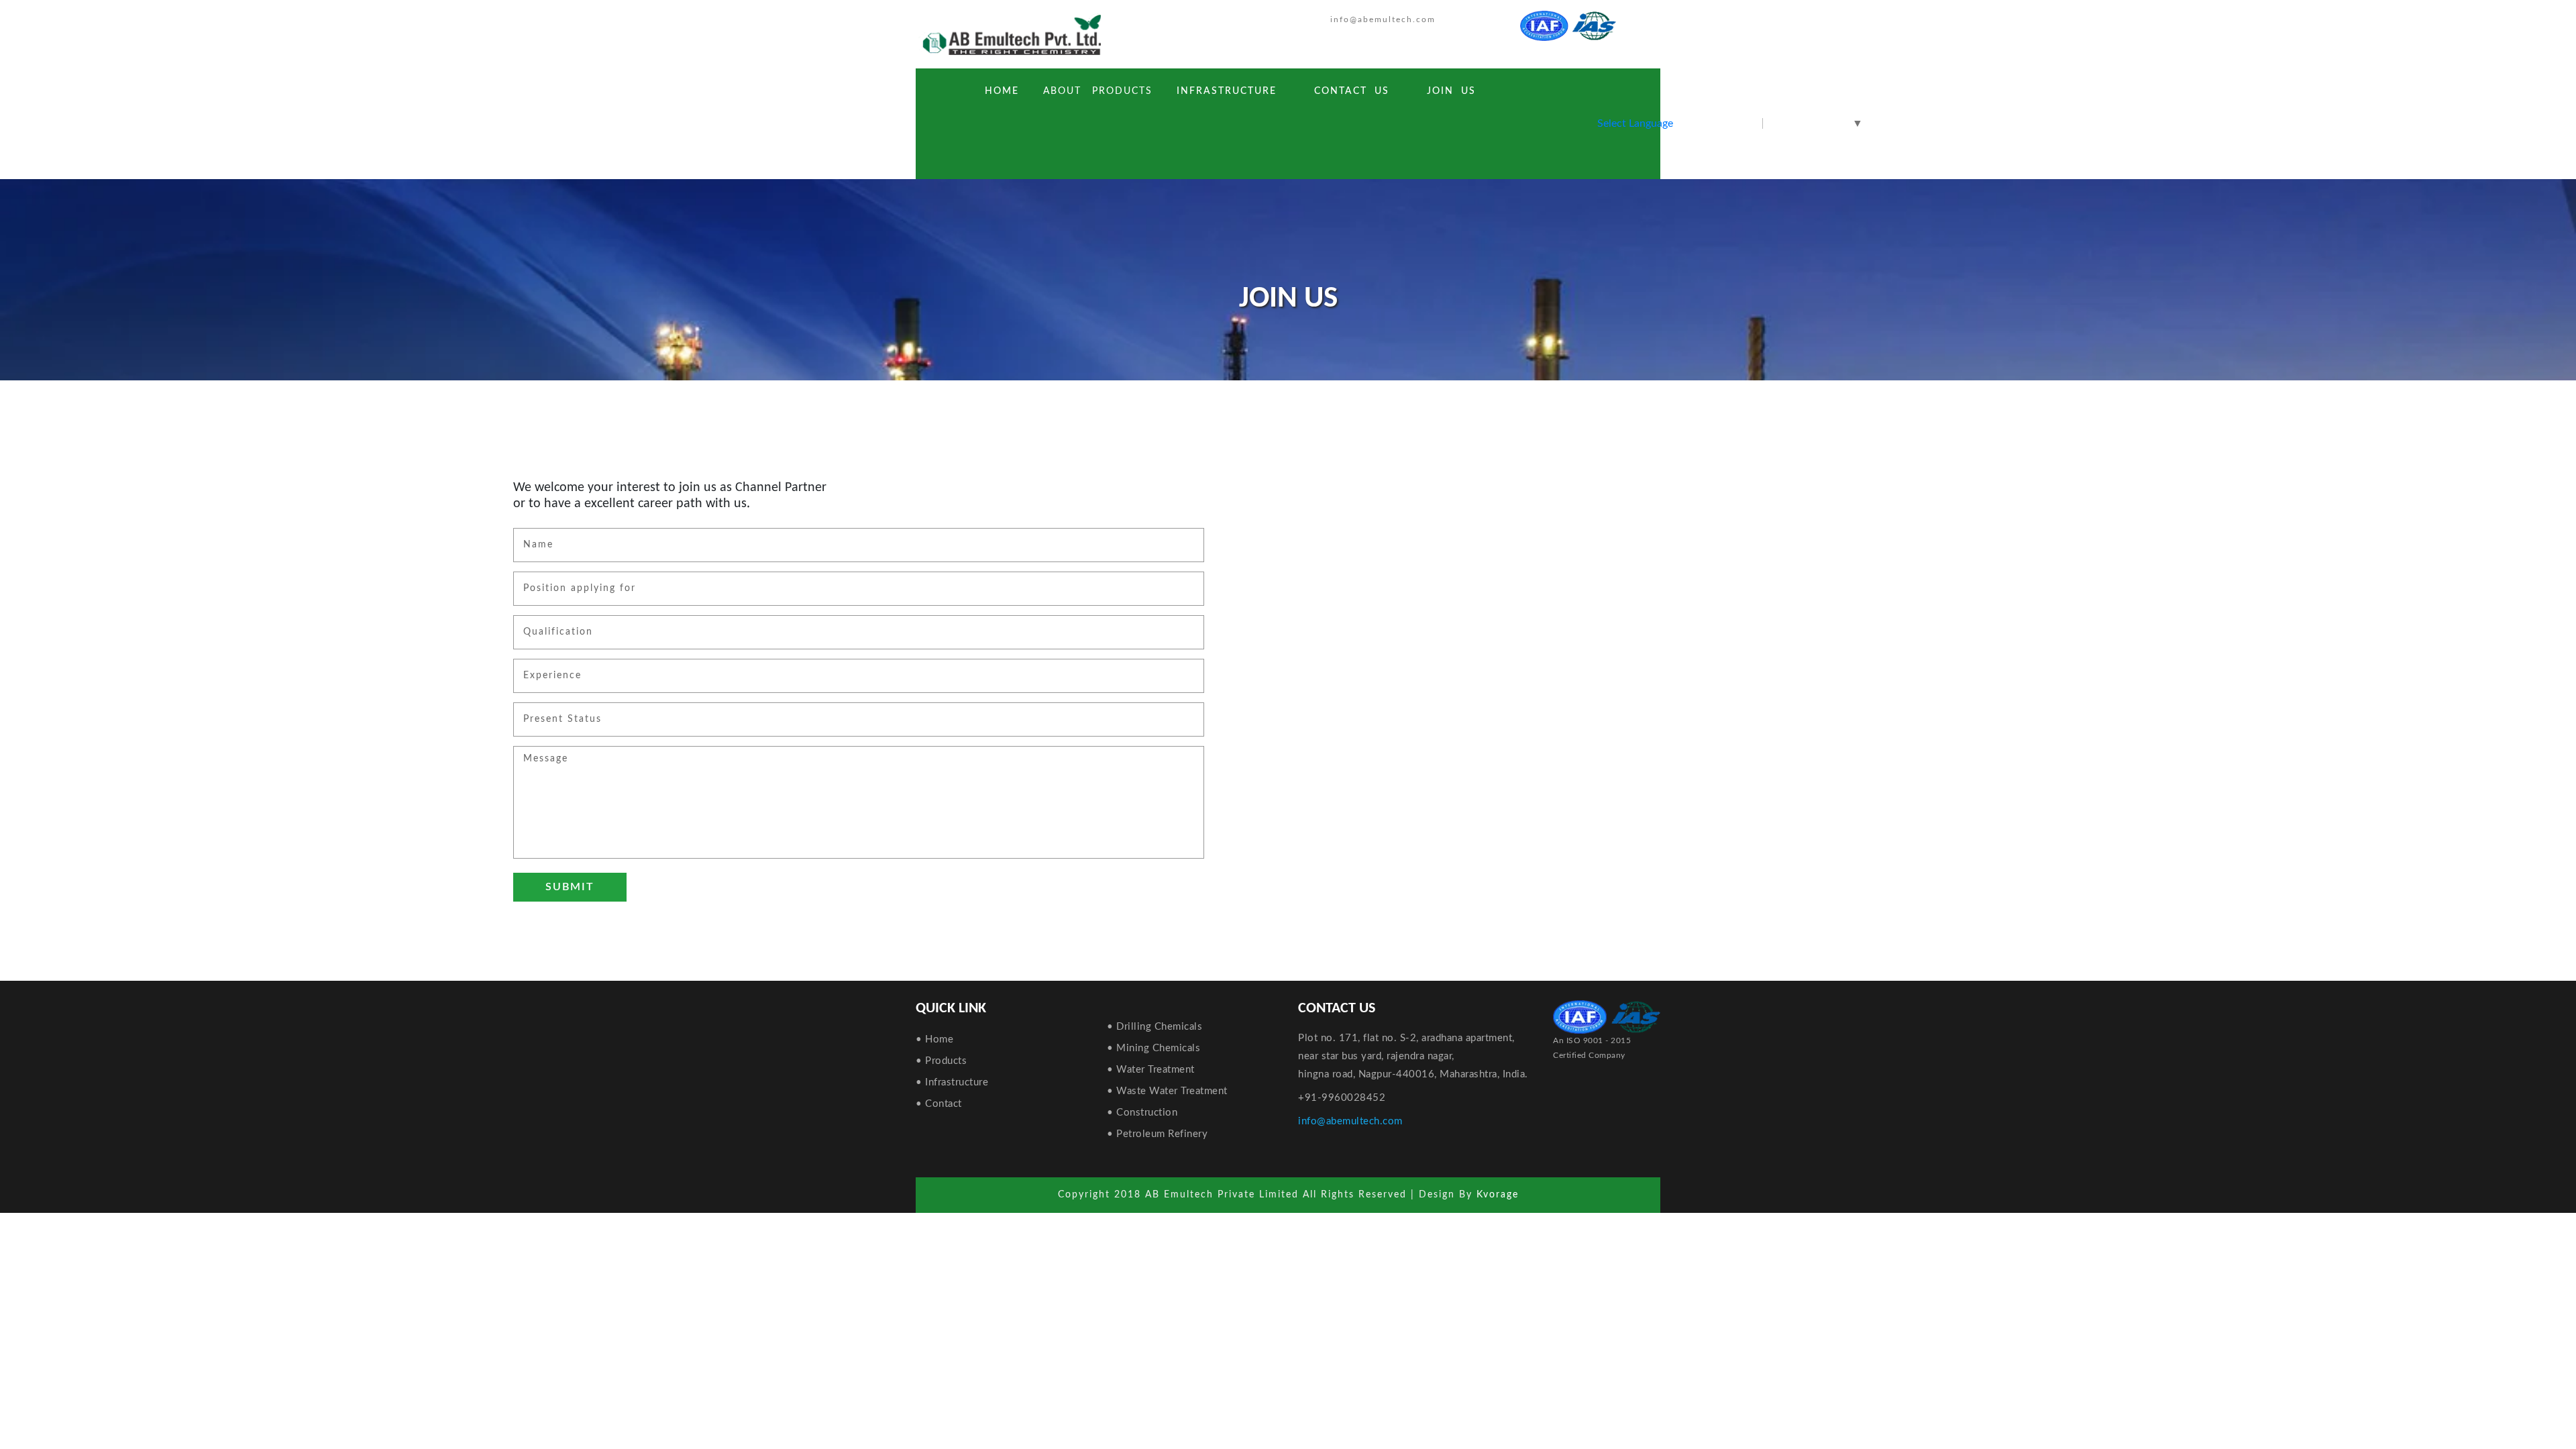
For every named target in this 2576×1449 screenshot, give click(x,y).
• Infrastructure (952, 1082)
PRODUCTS (1122, 91)
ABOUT (1062, 91)
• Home (934, 1039)
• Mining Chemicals (1153, 1048)
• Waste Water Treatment (1167, 1091)
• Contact (939, 1104)
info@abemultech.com (1383, 19)
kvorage (1498, 1195)
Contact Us (1352, 91)
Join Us (1451, 91)
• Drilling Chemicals (1155, 1027)
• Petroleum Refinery (1157, 1134)
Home (1005, 91)
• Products (941, 1061)
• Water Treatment (1151, 1070)
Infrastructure (1227, 91)
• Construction (1142, 1113)
